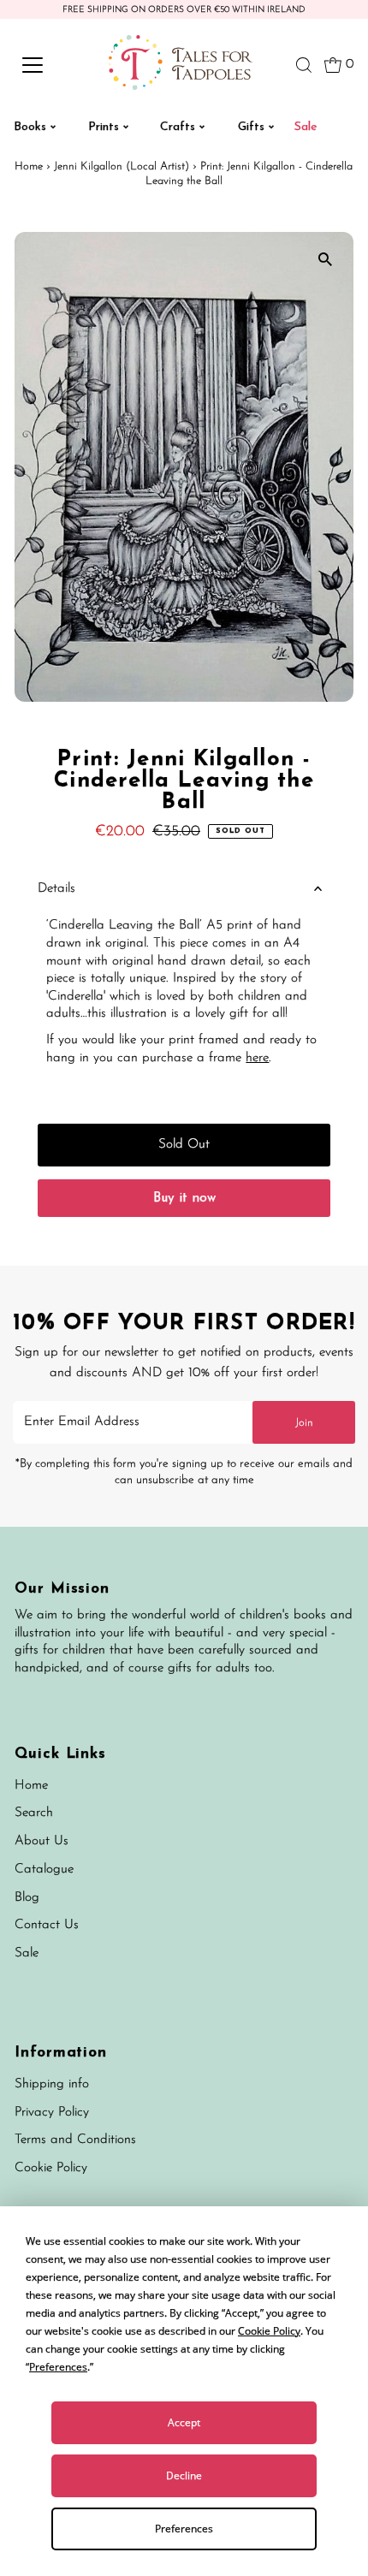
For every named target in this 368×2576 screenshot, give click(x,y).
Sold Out (184, 1145)
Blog (27, 1898)
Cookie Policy (51, 2168)
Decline (184, 2475)
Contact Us (47, 1925)
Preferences (184, 2529)
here (257, 1058)
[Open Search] (304, 65)
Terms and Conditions (75, 2140)
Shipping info (52, 2084)
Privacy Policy (52, 2113)
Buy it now (184, 1199)
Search (34, 1813)
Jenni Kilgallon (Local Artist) (122, 166)
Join (304, 1423)
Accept (184, 2422)
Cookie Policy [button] (269, 2331)
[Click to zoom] (326, 260)
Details (56, 889)
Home (29, 166)
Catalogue (44, 1870)
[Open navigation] (51, 65)
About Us (42, 1841)
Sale (27, 1953)
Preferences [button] (58, 2367)
